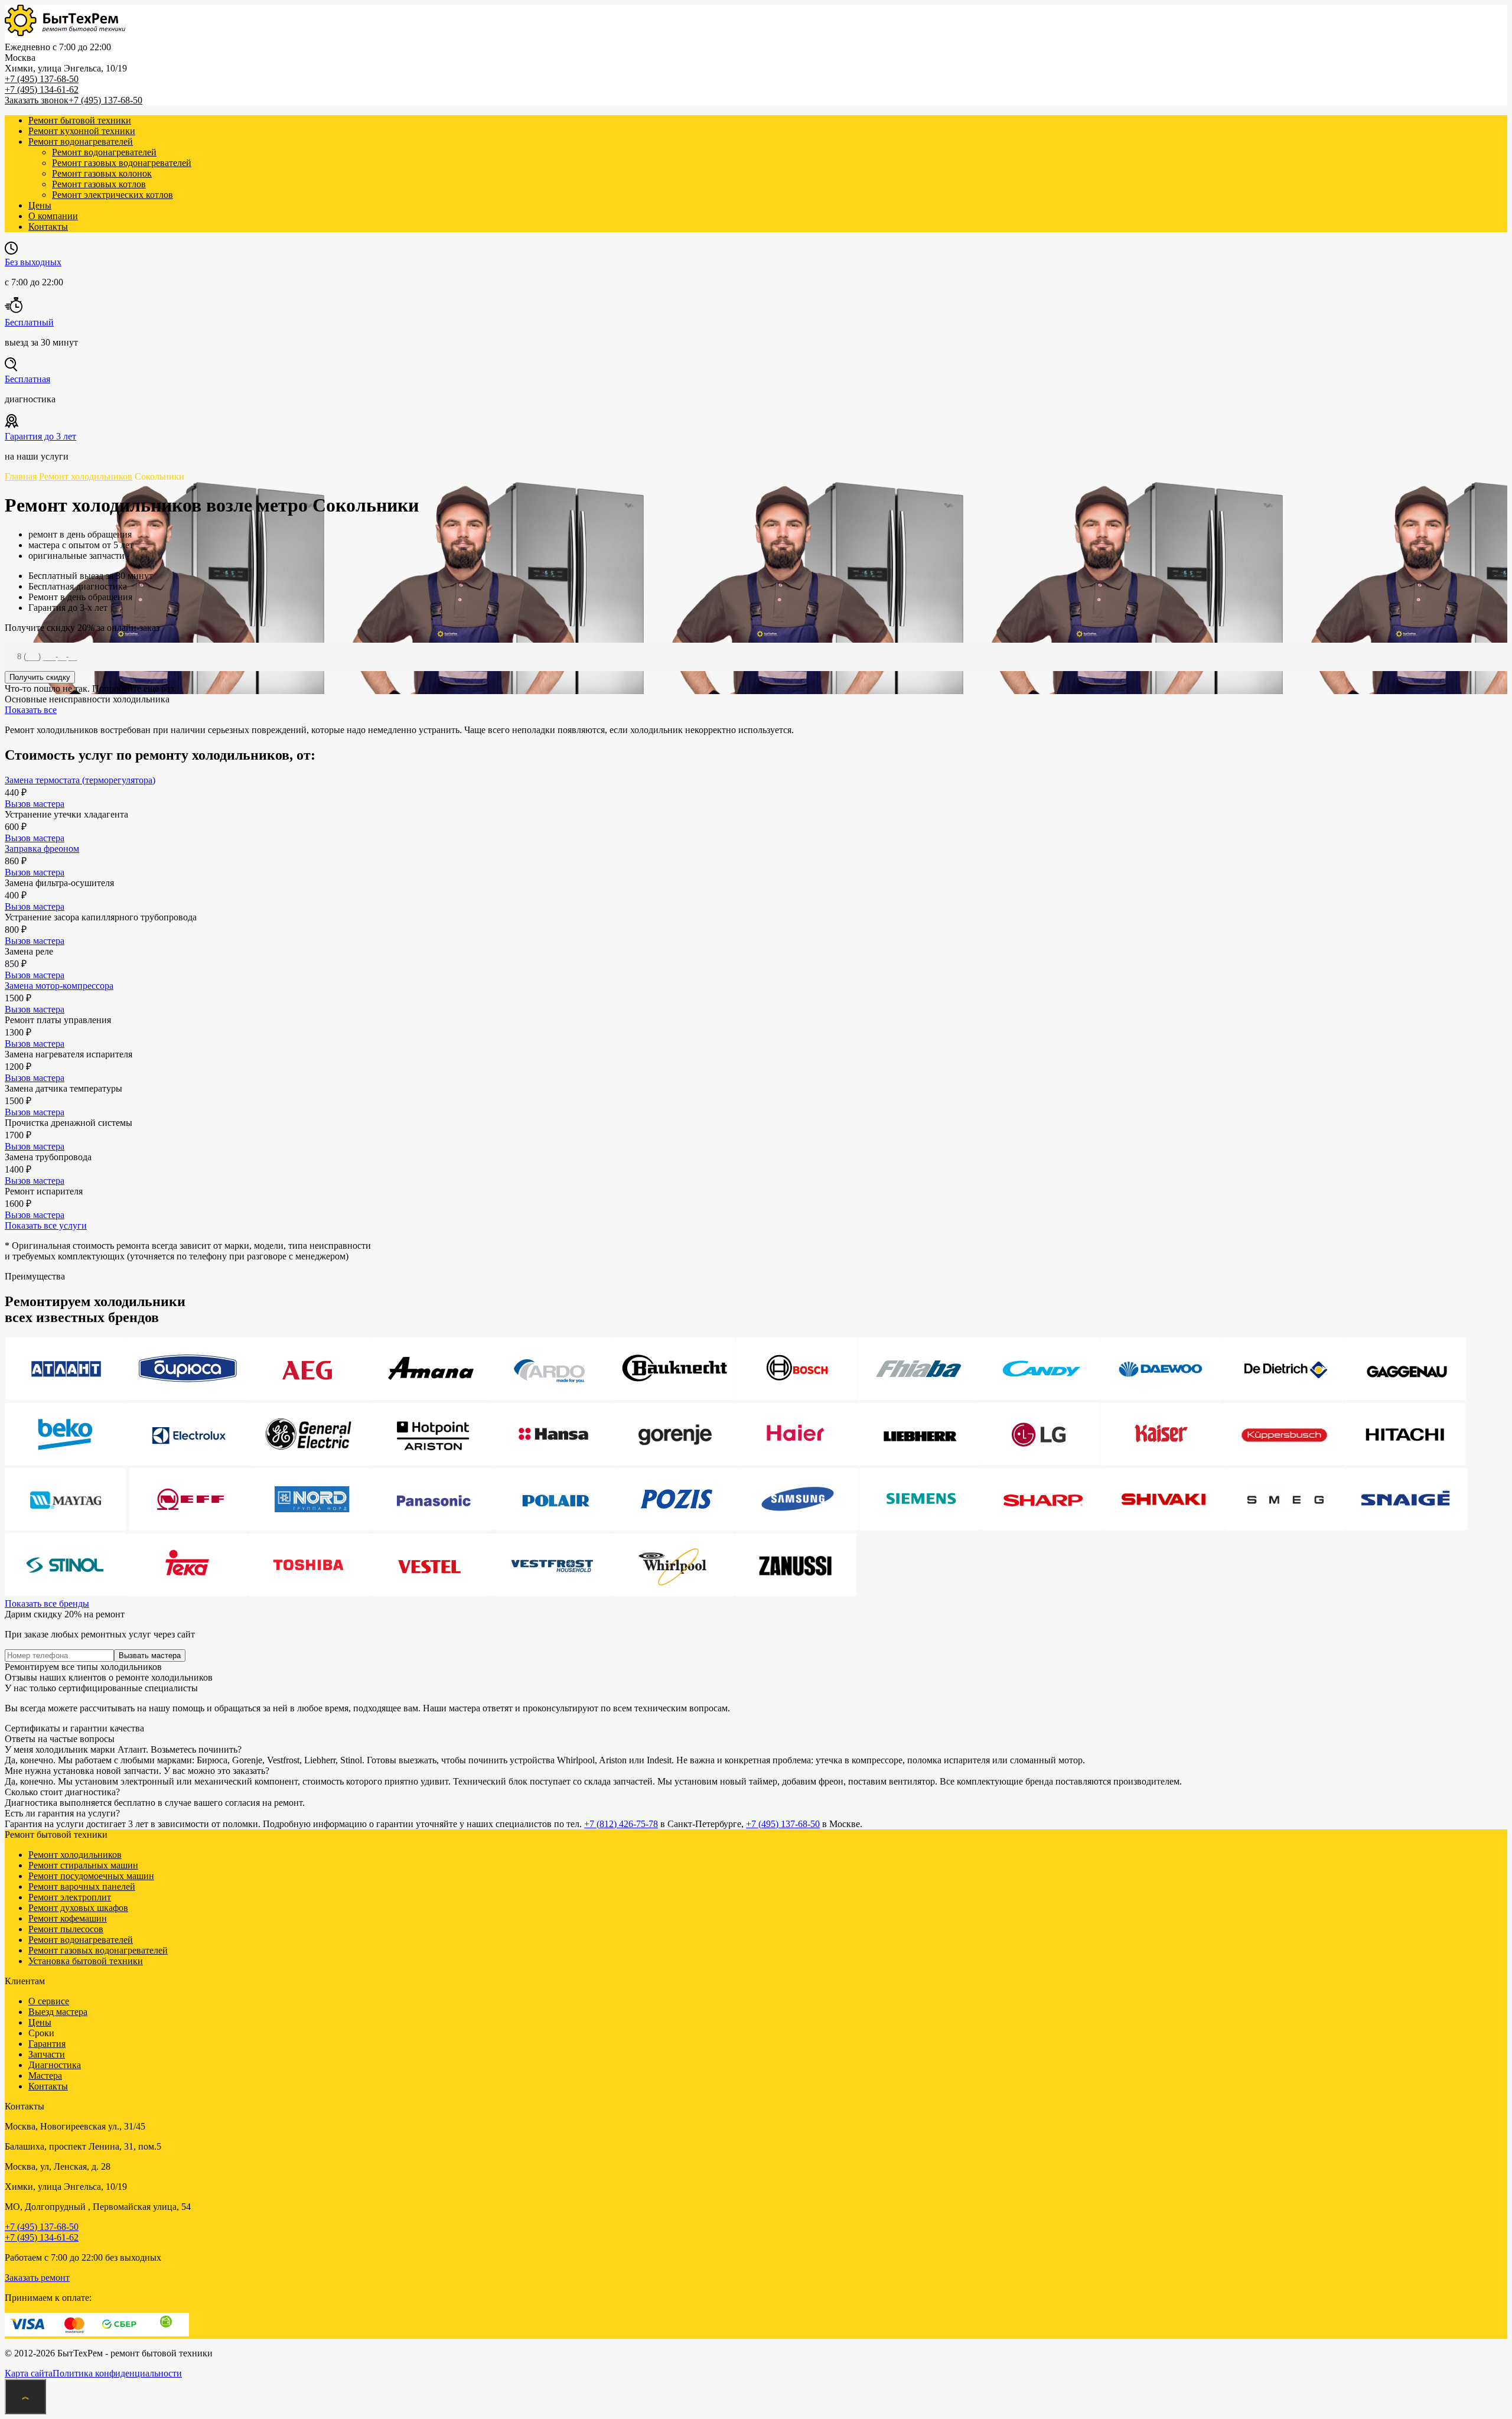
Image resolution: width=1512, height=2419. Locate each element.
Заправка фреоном (42, 849)
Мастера (45, 2075)
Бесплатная (27, 379)
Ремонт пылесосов (66, 1929)
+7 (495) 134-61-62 (42, 89)
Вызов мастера (35, 804)
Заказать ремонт (37, 2278)
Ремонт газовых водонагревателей (122, 163)
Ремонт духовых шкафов (78, 1908)
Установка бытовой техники (86, 1961)
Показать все (31, 710)
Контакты (48, 227)
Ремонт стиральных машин (83, 1865)
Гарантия (47, 2044)
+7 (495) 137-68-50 (42, 79)
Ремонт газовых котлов (99, 184)
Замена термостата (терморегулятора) (80, 780)
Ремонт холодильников (75, 1855)
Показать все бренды (47, 1604)
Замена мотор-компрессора (59, 986)
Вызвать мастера (150, 1655)
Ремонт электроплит (70, 1897)
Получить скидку (40, 677)
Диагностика (55, 2065)
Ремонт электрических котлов (113, 195)
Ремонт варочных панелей (82, 1886)
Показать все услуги (46, 1225)
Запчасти (47, 2054)
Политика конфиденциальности (117, 2373)
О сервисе (49, 2001)
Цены (40, 205)
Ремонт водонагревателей (81, 141)
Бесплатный (29, 322)
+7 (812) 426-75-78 (621, 1824)
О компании (53, 216)
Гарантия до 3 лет (40, 436)
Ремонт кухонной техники (82, 131)
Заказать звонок (37, 100)
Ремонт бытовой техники (80, 120)
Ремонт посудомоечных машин (91, 1876)
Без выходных (33, 262)
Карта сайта (29, 2373)
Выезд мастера (58, 2012)
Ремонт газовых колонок (102, 173)
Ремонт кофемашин (68, 1918)
